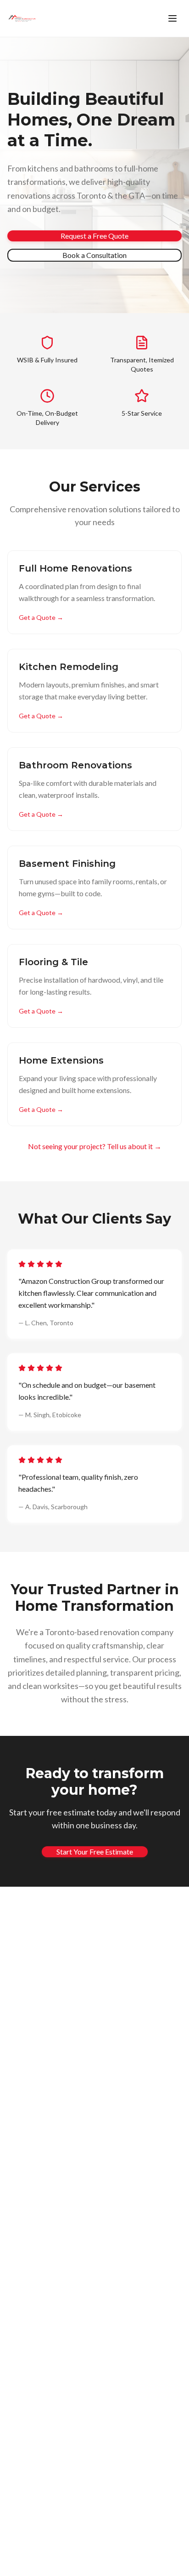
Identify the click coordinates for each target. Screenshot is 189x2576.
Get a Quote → (41, 617)
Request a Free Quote (94, 236)
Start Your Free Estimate (95, 1852)
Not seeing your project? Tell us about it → (95, 1146)
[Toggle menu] (172, 18)
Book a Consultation (94, 255)
